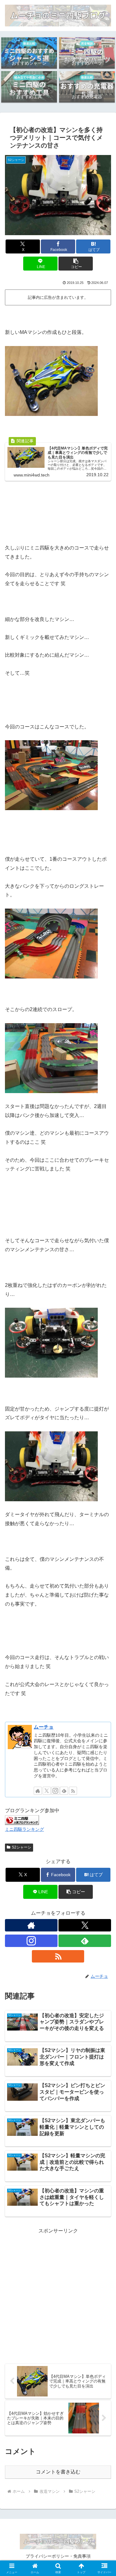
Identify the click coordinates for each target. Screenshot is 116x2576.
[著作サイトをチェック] (38, 1791)
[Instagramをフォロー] (55, 1791)
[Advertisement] (58, 2294)
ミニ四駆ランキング (24, 1829)
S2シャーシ (21, 1847)
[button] (76, 264)
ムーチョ (44, 1727)
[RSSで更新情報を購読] (73, 1791)
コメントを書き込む (58, 2472)
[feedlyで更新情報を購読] (64, 1791)
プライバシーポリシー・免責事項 (58, 2556)
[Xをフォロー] (47, 1791)
